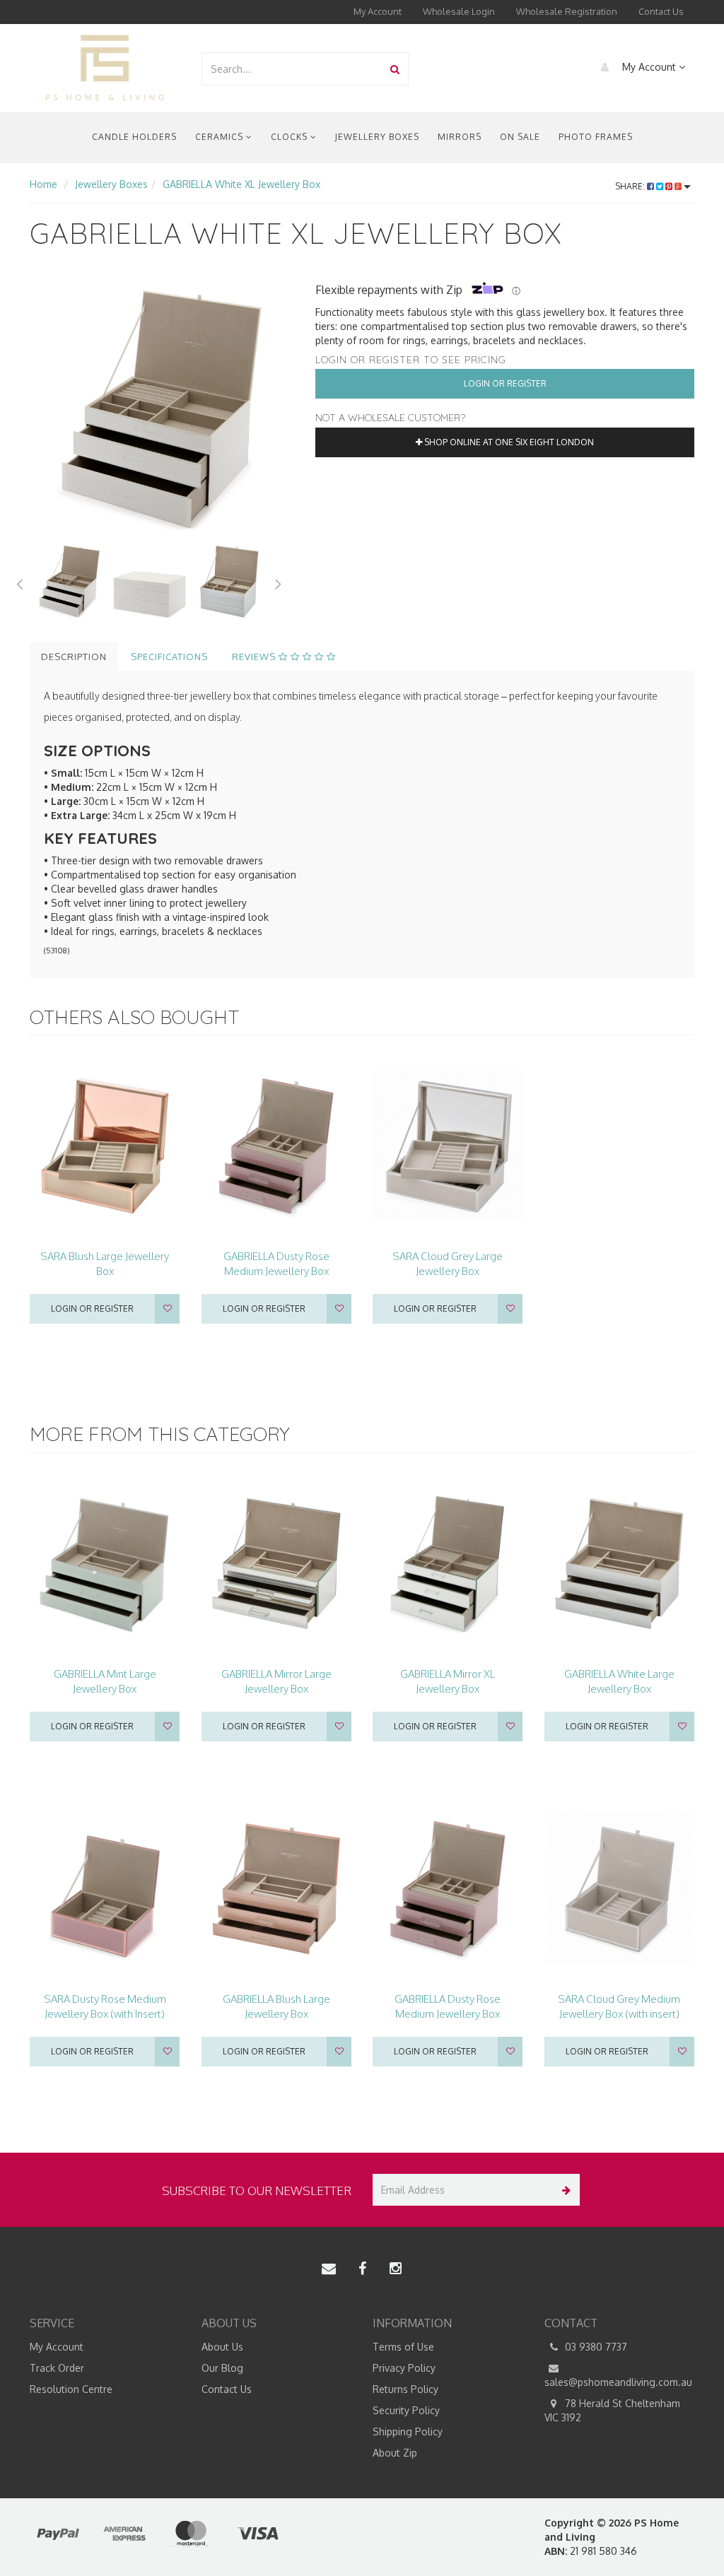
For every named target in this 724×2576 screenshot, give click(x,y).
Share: (631, 186)
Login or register (92, 1308)
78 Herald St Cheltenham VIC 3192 (612, 2410)
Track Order (57, 2368)
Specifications (169, 657)
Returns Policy (405, 2389)
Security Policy (406, 2410)
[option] (162, 409)
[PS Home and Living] (105, 67)
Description (74, 657)
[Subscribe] (564, 2190)
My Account (378, 11)
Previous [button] (19, 582)
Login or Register (505, 383)
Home (43, 184)
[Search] (395, 69)
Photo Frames (596, 137)
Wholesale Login (459, 11)
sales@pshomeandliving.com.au (618, 2382)
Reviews (255, 657)
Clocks (291, 137)
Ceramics (221, 137)
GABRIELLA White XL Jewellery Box (241, 184)
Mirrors (460, 137)
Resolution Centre (71, 2389)
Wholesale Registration (567, 11)
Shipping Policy (408, 2431)
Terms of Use (403, 2347)
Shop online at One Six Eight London (508, 442)
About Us (222, 2347)
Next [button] (279, 582)
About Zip (395, 2453)
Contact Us (661, 11)
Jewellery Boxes (377, 137)
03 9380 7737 (595, 2347)
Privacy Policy (404, 2368)
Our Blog (222, 2368)
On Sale (520, 137)
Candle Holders (134, 137)
